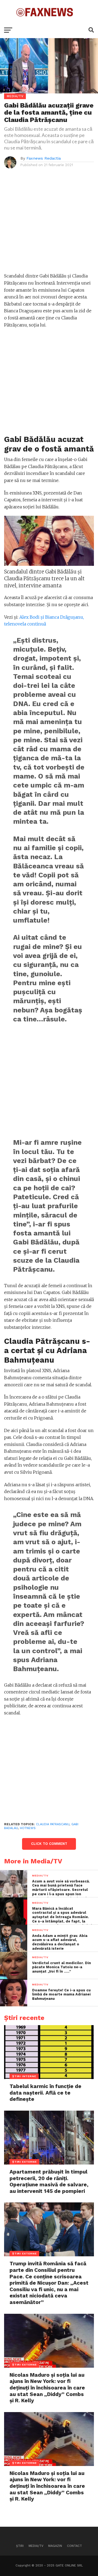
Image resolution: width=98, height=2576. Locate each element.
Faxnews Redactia (44, 158)
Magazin (55, 2546)
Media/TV (36, 2546)
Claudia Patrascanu (53, 1824)
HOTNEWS (28, 1828)
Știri (20, 2546)
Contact (74, 2546)
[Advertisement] (49, 224)
